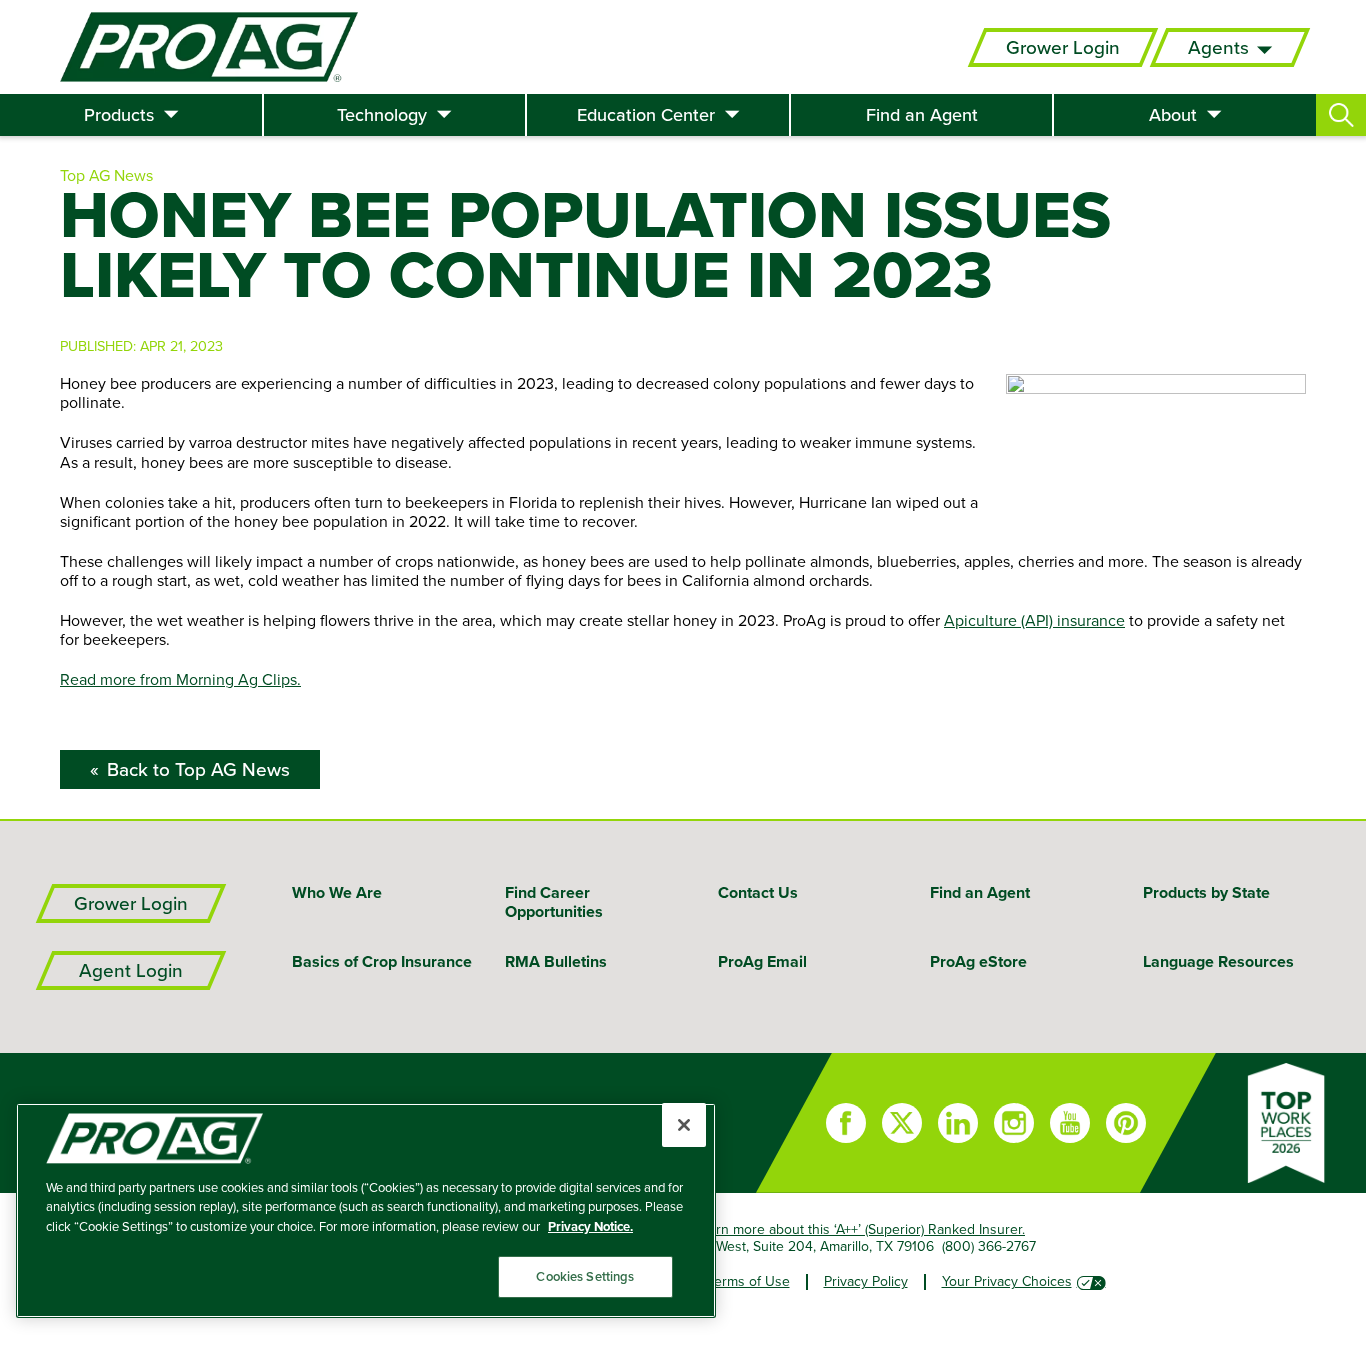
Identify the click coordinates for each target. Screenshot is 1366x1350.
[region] (366, 1210)
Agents (1218, 47)
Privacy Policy (866, 1281)
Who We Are (337, 892)
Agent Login (131, 970)
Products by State (1206, 892)
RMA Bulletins (556, 961)
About (1173, 115)
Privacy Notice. (590, 1226)
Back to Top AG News (198, 769)
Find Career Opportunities (554, 902)
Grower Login (1063, 47)
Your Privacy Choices (1007, 1281)
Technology (382, 115)
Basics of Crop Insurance (382, 961)
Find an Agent (922, 115)
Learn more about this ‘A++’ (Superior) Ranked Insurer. (859, 1229)
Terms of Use (749, 1281)
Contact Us (758, 892)
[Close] (684, 1125)
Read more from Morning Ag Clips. (180, 679)
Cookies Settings (585, 1276)
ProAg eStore (978, 961)
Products (119, 115)
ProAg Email (762, 961)
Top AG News (106, 175)
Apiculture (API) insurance (1034, 620)
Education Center (646, 115)
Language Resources (1218, 961)
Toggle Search (1341, 115)
